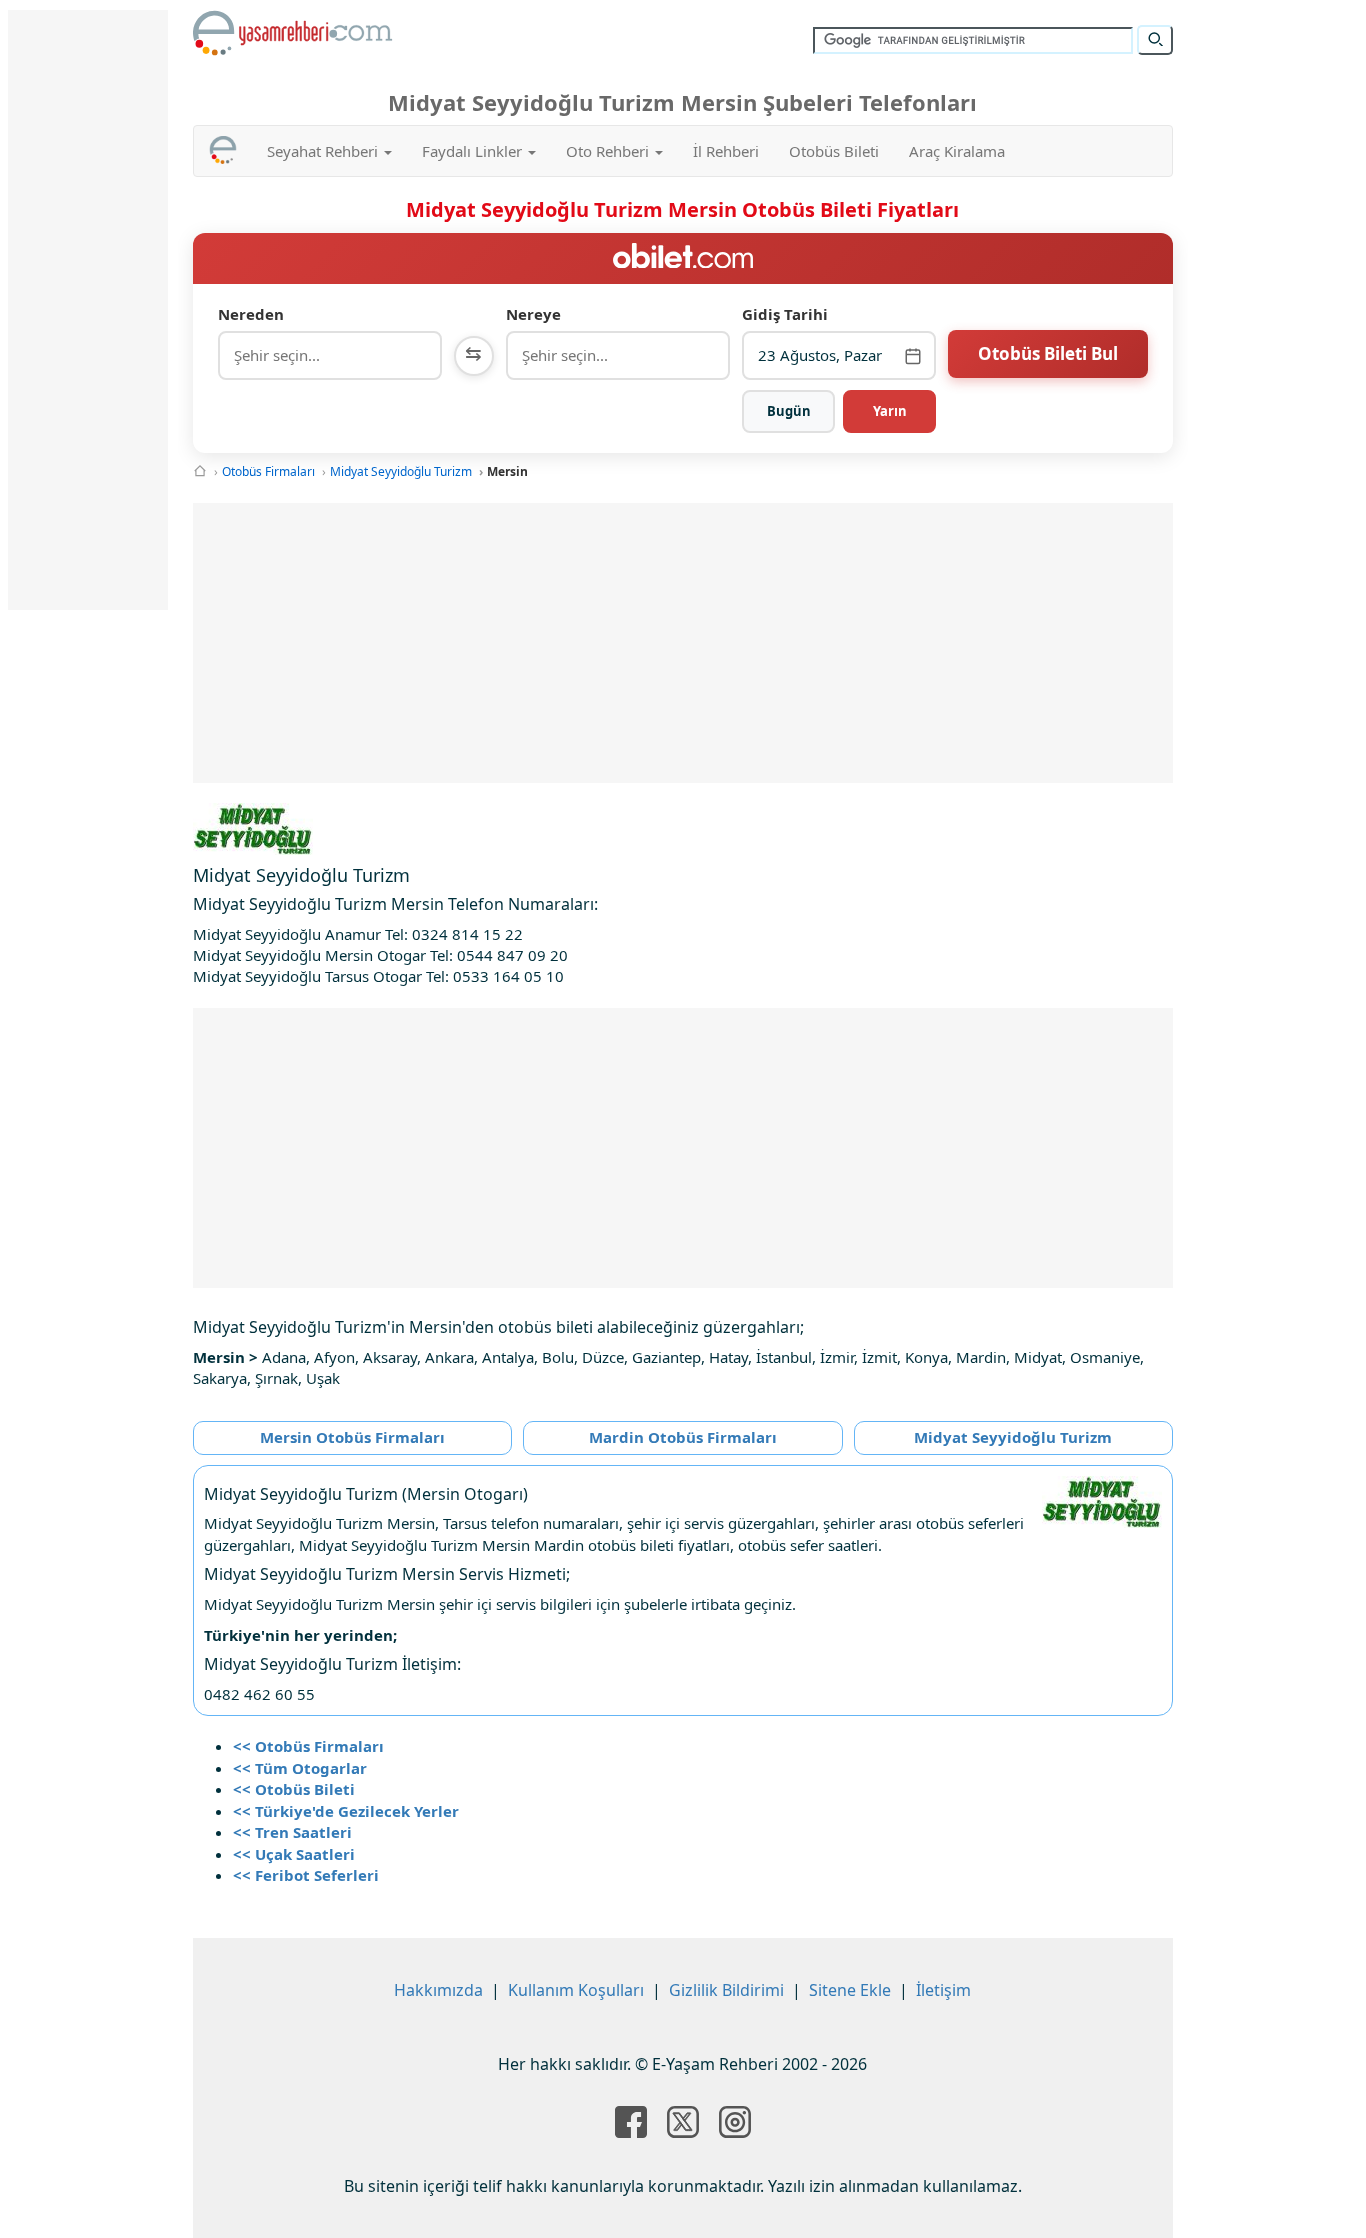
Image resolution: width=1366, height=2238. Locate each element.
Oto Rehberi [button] (609, 151)
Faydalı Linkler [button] (474, 151)
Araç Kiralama (957, 151)
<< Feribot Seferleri (306, 1875)
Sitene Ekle (850, 1990)
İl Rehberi (726, 151)
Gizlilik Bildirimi (726, 1990)
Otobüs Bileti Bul (1048, 353)
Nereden (251, 314)
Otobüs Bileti (834, 151)
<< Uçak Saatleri (294, 1854)
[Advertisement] (683, 643)
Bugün (789, 411)
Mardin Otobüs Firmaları (683, 1437)
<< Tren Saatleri (292, 1832)
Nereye (533, 314)
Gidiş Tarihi (785, 314)
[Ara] (1155, 40)
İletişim (943, 1990)
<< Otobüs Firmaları (308, 1746)
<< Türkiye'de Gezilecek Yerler (346, 1811)
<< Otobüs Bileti (294, 1789)
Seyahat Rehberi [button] (324, 151)
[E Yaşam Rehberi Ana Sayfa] (293, 33)
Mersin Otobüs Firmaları (352, 1437)
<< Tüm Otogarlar (300, 1768)
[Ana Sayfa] (200, 471)
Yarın (890, 411)
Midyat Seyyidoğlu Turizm (401, 471)
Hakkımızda (438, 1990)
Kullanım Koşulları (576, 1990)
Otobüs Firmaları (268, 471)
